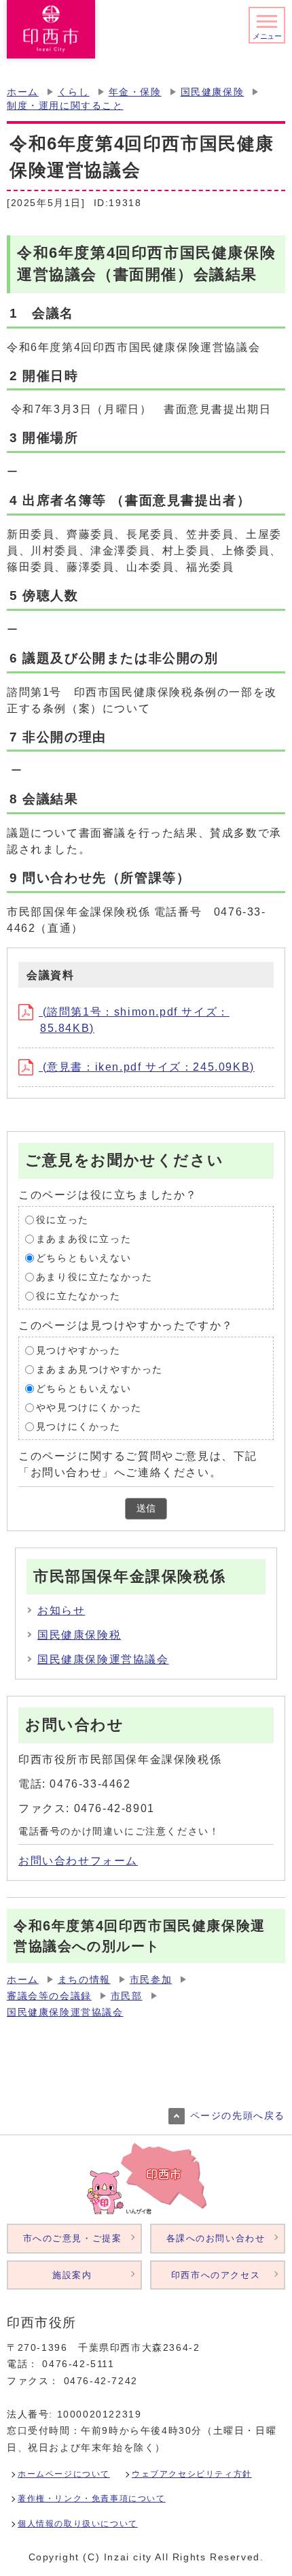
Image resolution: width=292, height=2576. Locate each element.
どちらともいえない (84, 1257)
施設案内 (72, 2275)
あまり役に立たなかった (94, 1276)
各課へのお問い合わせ (216, 2238)
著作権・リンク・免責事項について (92, 2498)
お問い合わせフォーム (78, 1861)
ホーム (23, 92)
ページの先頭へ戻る (238, 2116)
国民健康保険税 (79, 1635)
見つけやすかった (78, 1350)
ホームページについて (64, 2474)
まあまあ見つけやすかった (99, 1369)
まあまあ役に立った (84, 1238)
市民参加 (151, 1980)
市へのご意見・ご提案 (73, 2238)
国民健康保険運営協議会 (103, 1659)
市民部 (127, 1996)
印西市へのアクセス (216, 2275)
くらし (74, 92)
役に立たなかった (78, 1295)
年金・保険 (135, 92)
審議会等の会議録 (49, 1996)
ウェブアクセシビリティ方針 (192, 2474)
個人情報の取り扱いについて (78, 2524)
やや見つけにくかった (89, 1407)
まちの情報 (84, 1980)
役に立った (62, 1219)
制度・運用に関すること (65, 106)
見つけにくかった (78, 1426)
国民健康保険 (213, 92)
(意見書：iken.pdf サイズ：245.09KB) (147, 1067)
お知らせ (61, 1610)
